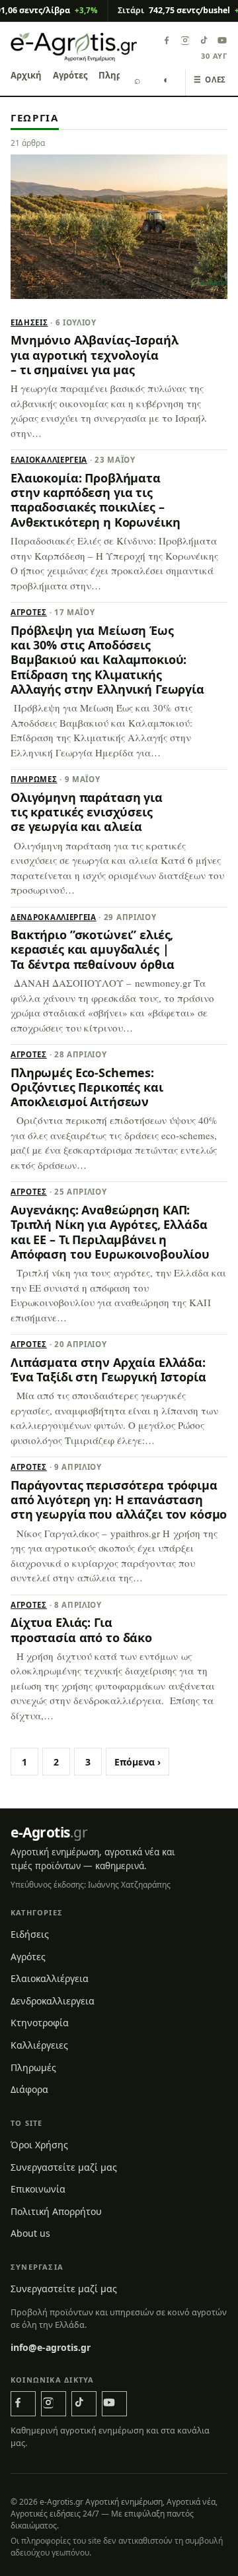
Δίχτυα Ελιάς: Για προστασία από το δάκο (81, 1630)
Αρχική (26, 75)
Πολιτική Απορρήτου (56, 2211)
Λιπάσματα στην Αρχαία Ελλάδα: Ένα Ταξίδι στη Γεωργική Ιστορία (108, 1370)
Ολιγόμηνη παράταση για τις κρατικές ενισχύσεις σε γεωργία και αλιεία (87, 812)
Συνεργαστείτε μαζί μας (64, 2167)
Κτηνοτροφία (40, 2023)
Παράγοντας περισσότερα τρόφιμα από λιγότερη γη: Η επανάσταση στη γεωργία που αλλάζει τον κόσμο (119, 1500)
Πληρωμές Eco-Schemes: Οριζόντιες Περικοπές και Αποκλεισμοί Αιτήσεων (87, 1087)
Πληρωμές (34, 779)
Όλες (210, 80)
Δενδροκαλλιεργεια (54, 917)
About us (30, 2233)
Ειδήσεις (29, 322)
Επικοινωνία (38, 2189)
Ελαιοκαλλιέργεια (49, 460)
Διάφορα (29, 2089)
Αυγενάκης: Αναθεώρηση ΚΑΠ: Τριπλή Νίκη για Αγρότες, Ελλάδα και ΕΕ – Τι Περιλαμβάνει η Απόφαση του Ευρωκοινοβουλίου (110, 1232)
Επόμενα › (138, 1762)
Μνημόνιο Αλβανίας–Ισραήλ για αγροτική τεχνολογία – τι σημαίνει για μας (95, 355)
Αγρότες (70, 75)
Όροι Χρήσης (39, 2145)
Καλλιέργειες (39, 2045)
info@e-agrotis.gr (51, 2347)
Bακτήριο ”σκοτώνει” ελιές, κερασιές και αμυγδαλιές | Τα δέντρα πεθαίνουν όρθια (92, 949)
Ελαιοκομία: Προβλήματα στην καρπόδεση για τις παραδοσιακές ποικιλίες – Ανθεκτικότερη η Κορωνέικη (95, 500)
